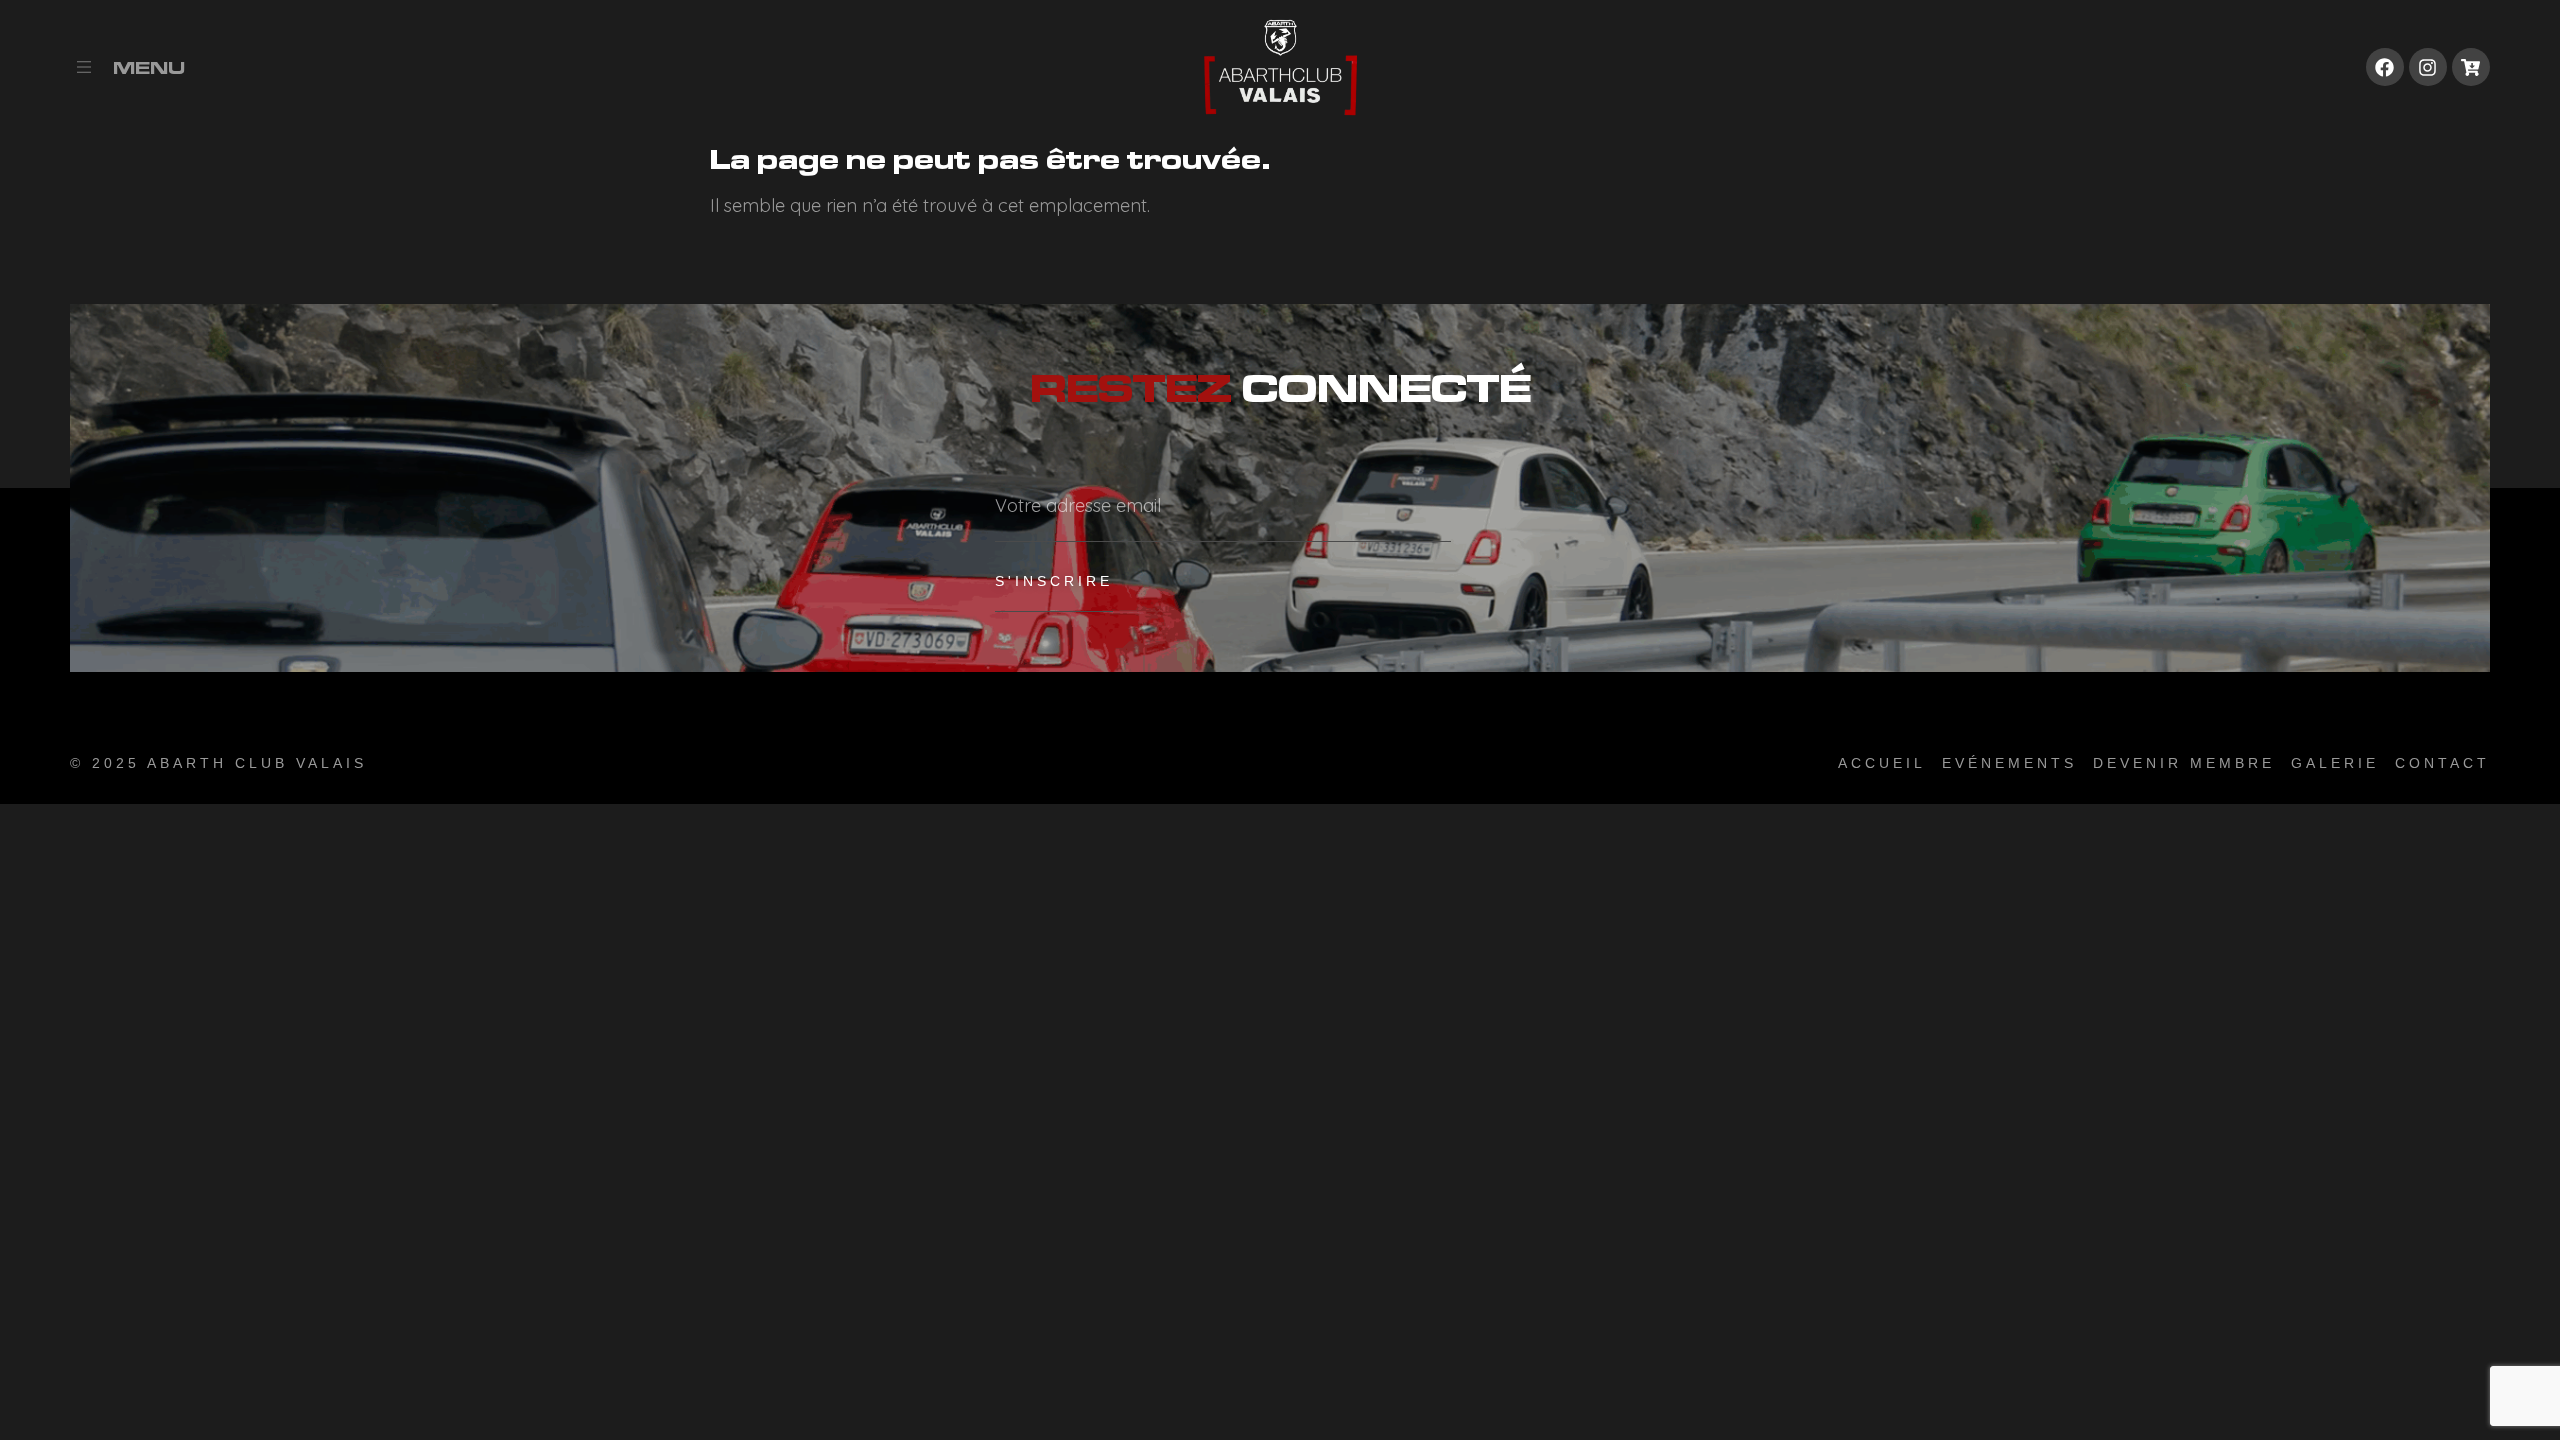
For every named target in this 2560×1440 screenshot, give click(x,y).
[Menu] (84, 67)
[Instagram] (2428, 67)
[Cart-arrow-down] (2471, 67)
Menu (149, 67)
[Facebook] (2385, 67)
